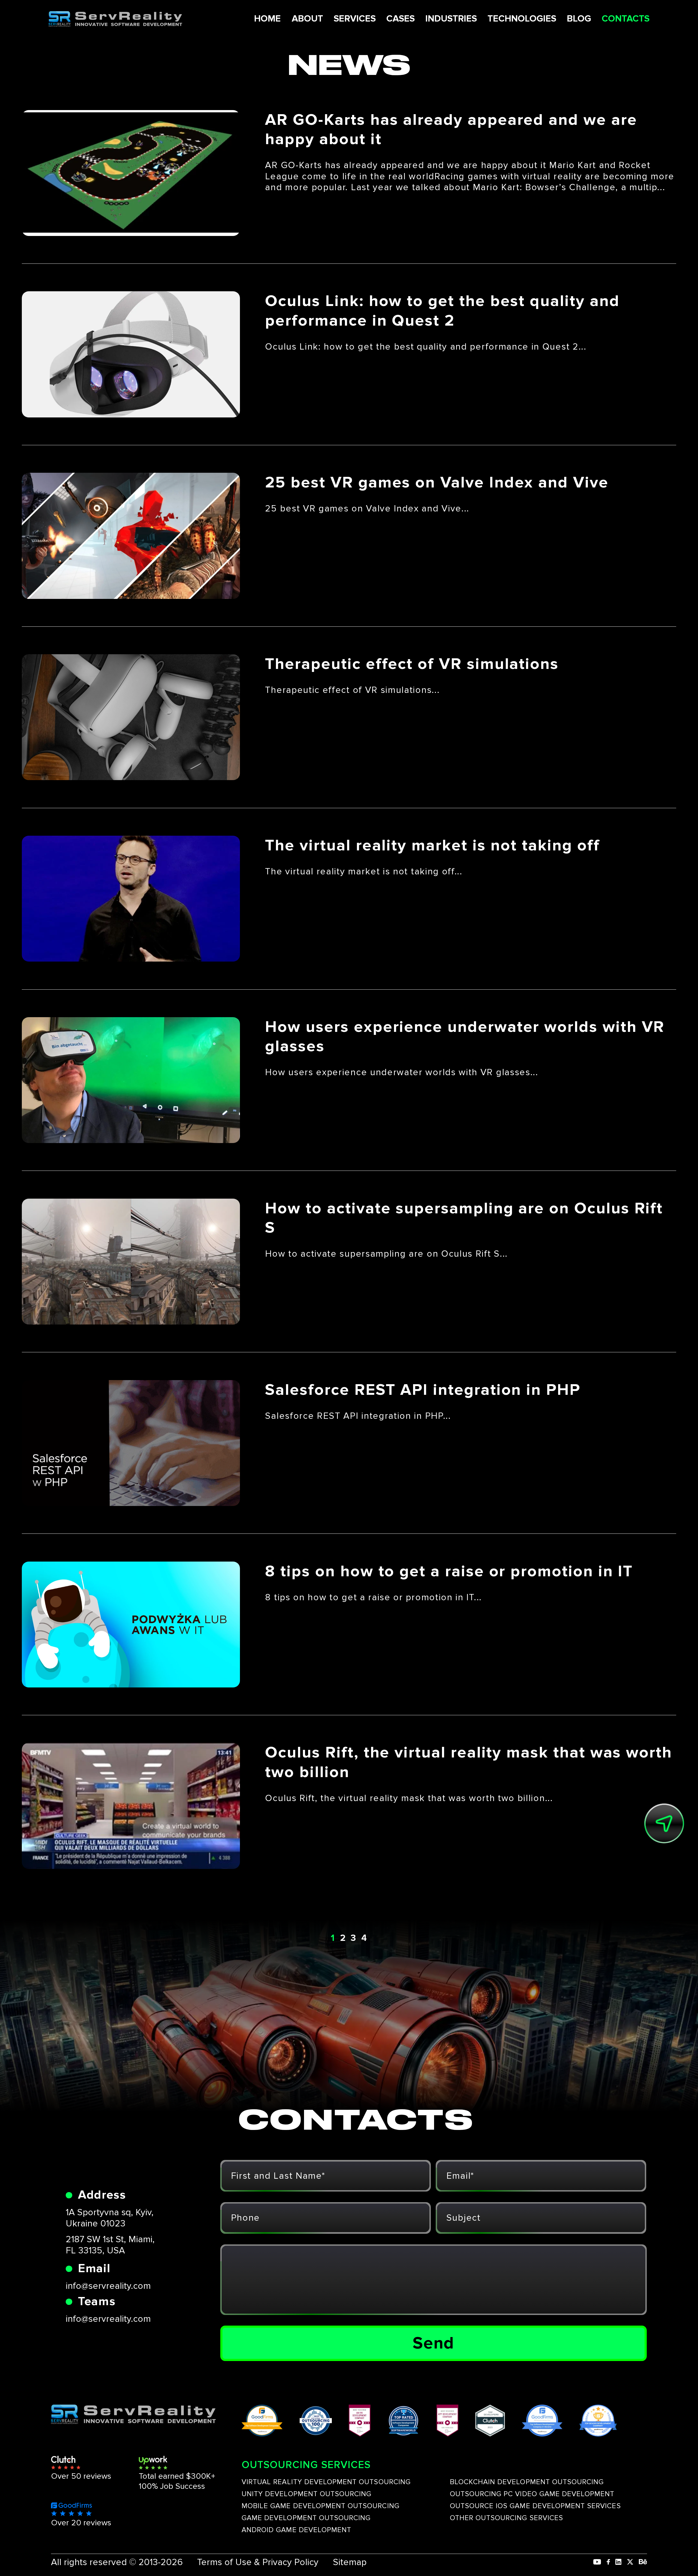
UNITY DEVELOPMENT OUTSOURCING (306, 2494)
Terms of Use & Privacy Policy (258, 2562)
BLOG (579, 19)
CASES (401, 19)
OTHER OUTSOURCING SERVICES (506, 2518)
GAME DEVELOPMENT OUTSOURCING (306, 2518)
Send (433, 2343)
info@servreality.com (108, 2286)
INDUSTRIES (451, 19)
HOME (267, 19)
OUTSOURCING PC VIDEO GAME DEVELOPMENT (532, 2494)
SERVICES (355, 19)
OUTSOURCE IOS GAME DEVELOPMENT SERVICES (535, 2506)
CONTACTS (626, 19)
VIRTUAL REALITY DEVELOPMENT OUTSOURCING (326, 2482)
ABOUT (307, 19)
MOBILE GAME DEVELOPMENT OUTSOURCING (321, 2506)
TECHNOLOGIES (522, 19)
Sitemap (350, 2562)
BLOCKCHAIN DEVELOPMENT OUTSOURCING (527, 2482)
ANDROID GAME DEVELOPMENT (296, 2530)
